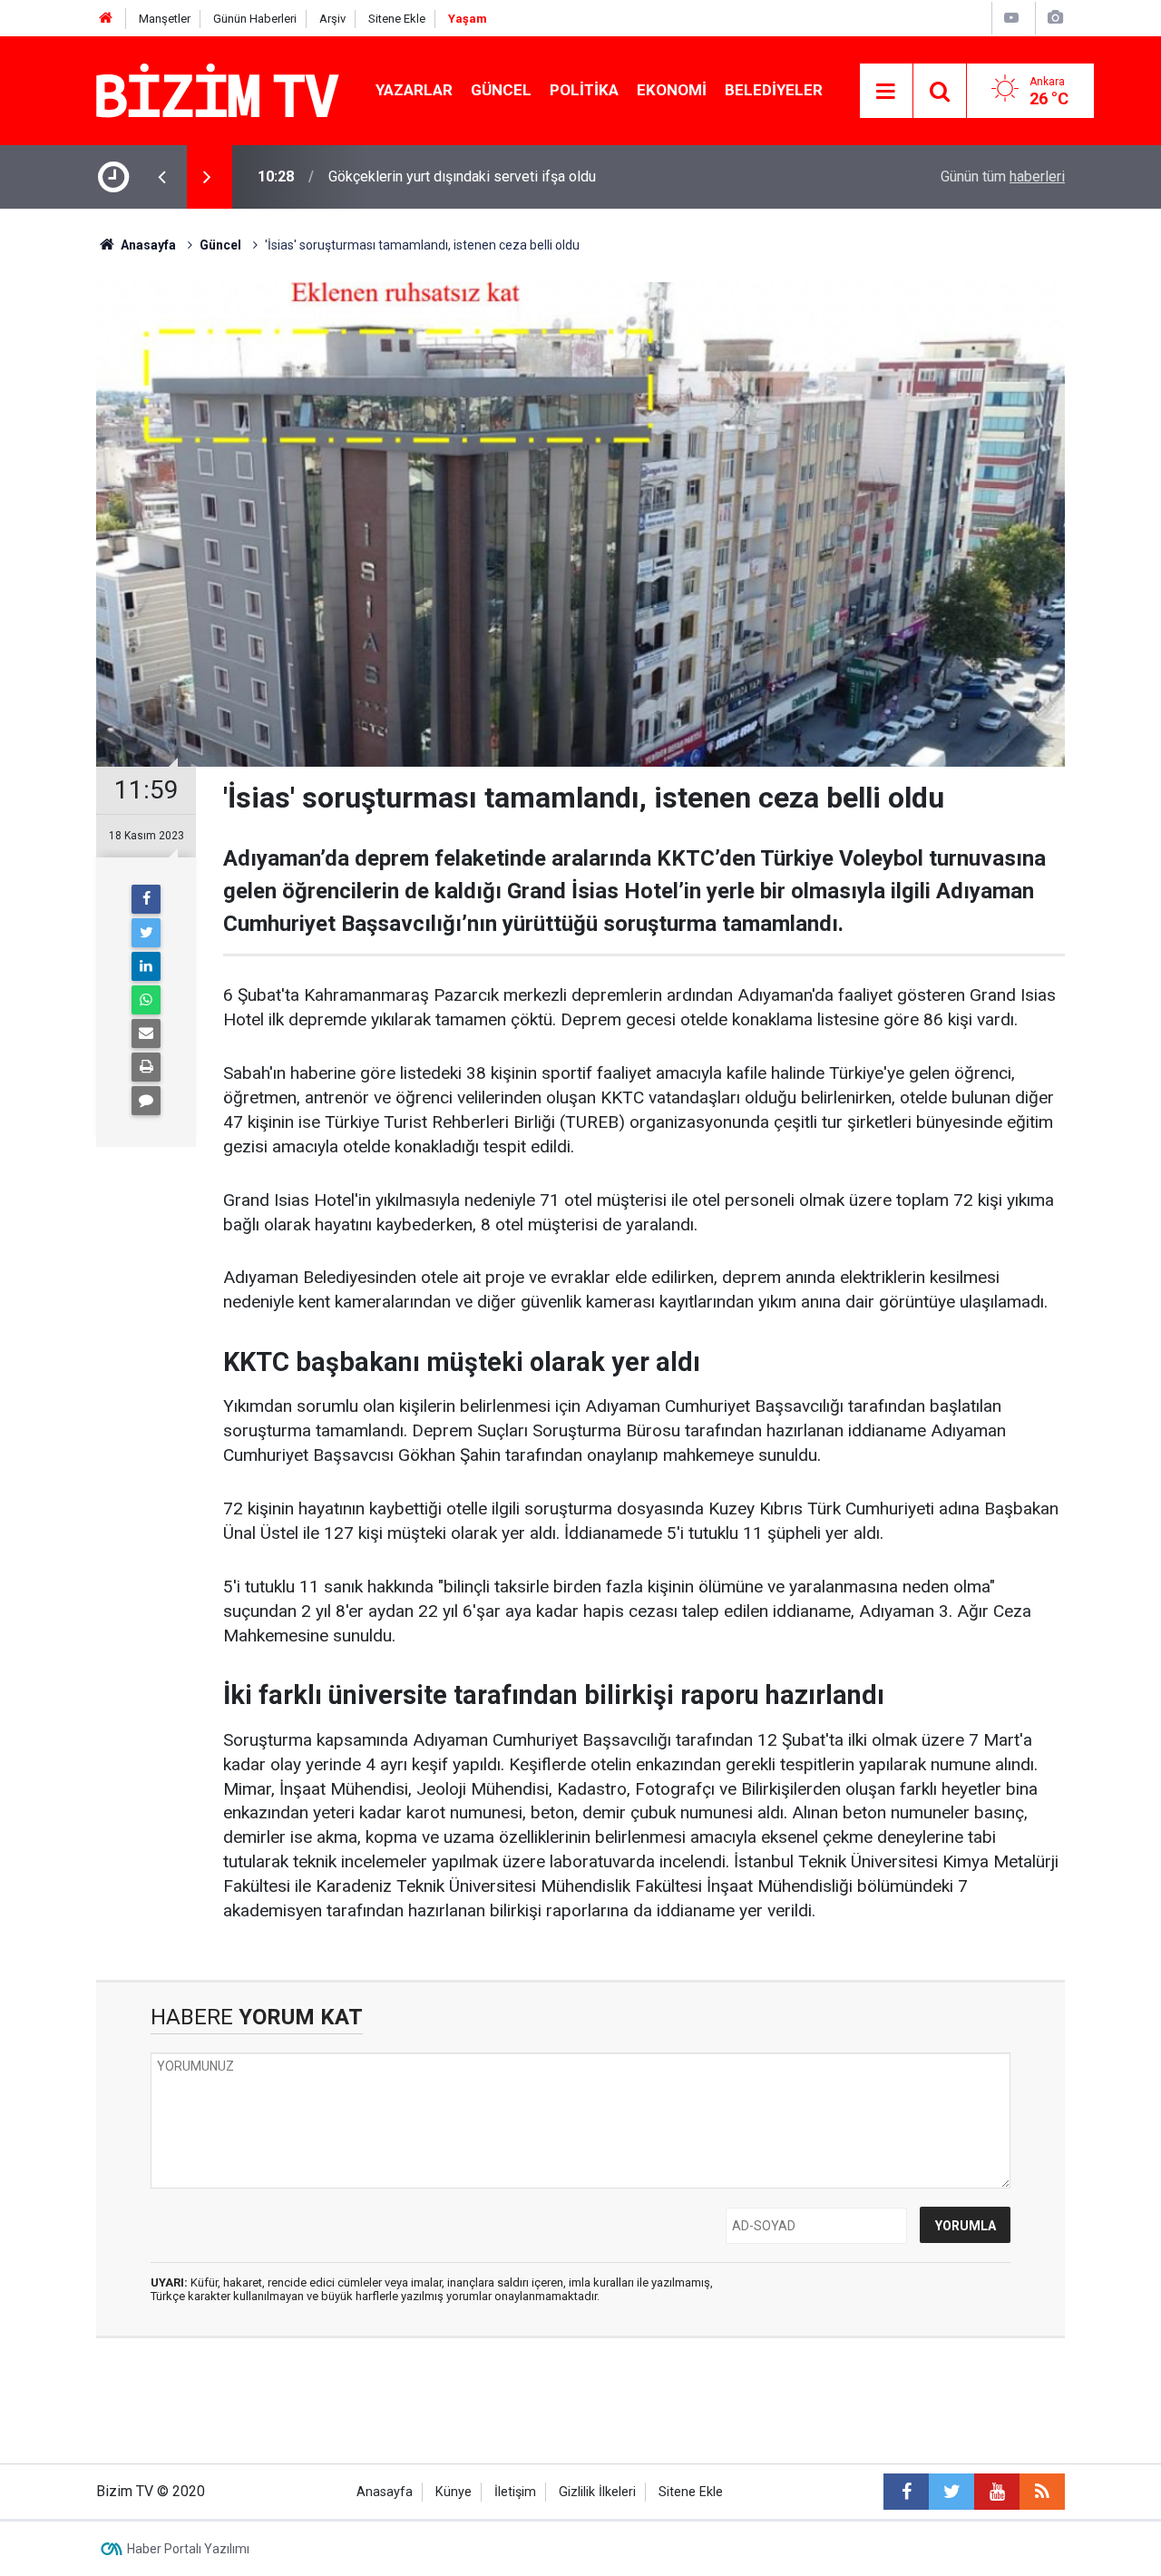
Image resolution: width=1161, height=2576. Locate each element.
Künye (454, 2492)
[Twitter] (146, 933)
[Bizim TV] (218, 89)
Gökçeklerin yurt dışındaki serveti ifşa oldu (462, 176)
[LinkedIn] (146, 966)
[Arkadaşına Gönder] (146, 1033)
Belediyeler (774, 90)
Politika (584, 90)
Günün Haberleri (255, 19)
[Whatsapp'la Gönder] (146, 1000)
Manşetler (165, 19)
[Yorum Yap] (146, 1101)
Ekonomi (672, 90)
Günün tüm (1003, 176)
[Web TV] (1011, 18)
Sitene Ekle (397, 19)
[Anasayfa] (106, 19)
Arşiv (332, 19)
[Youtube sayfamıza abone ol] (997, 2492)
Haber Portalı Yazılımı (188, 2549)
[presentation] (161, 177)
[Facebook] (146, 899)
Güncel (501, 90)
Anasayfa (385, 2492)
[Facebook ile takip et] (906, 2492)
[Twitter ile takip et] (951, 2492)
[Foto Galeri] (1055, 18)
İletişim (515, 2492)
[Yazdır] (146, 1067)
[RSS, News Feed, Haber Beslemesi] (1042, 2492)
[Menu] (886, 92)
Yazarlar (414, 90)
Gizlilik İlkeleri (597, 2492)
